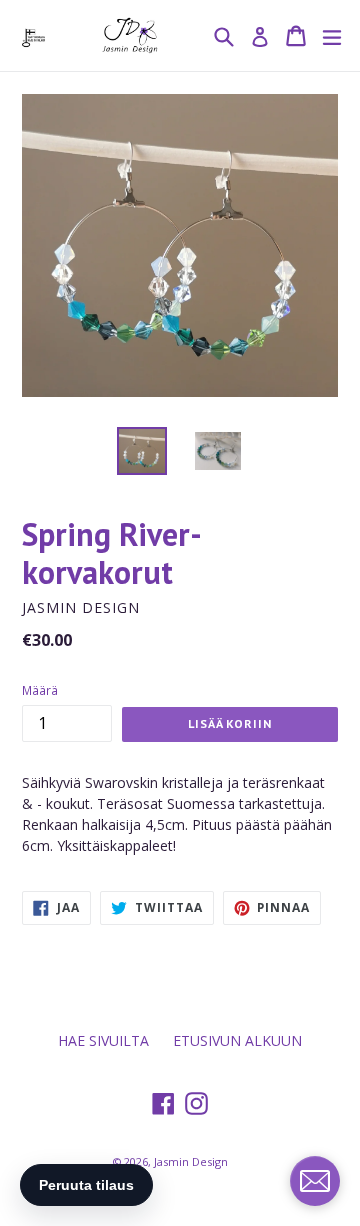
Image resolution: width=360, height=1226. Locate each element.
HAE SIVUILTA (103, 1040)
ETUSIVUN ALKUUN (237, 1040)
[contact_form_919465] (315, 1181)
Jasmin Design (191, 1161)
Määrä (40, 690)
